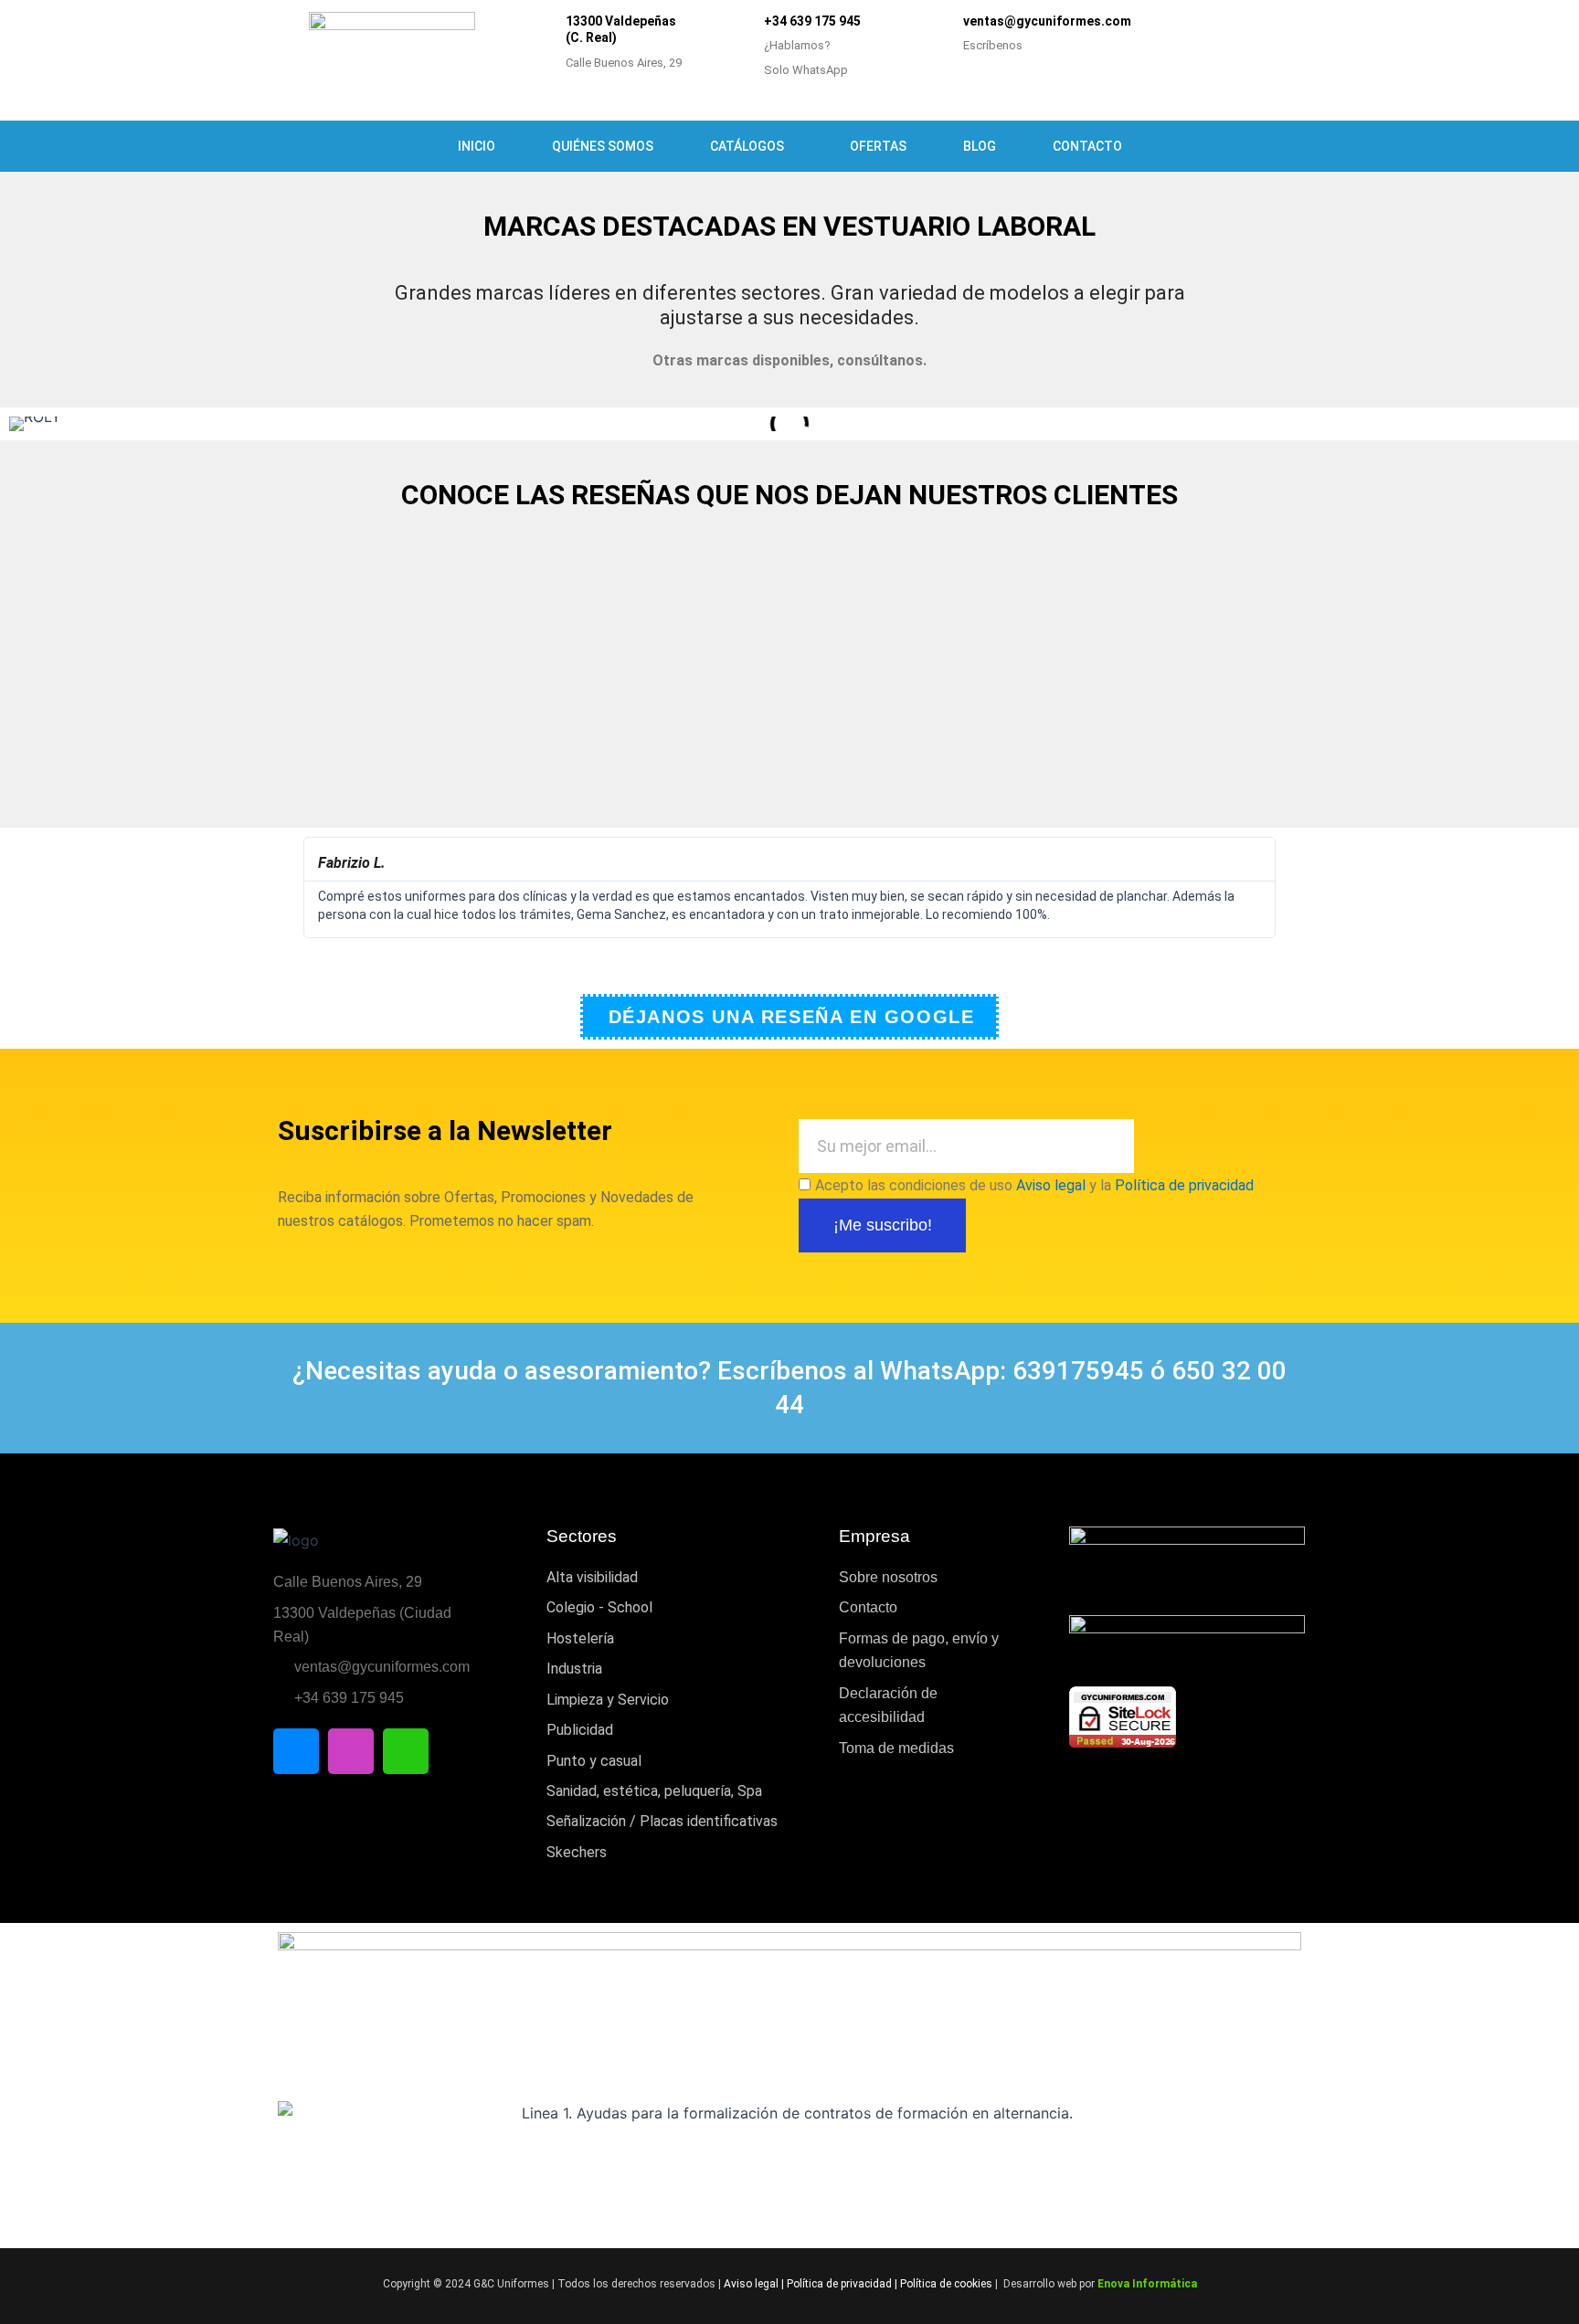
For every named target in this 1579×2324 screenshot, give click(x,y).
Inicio (477, 146)
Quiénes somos (603, 146)
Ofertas (878, 146)
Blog (980, 146)
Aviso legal (1051, 1185)
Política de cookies (946, 2284)
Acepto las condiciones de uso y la (1034, 1185)
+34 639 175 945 (812, 21)
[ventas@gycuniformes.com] (938, 35)
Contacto (1087, 146)
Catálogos (747, 146)
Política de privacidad (1184, 1185)
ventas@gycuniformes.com (1047, 21)
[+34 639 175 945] (739, 48)
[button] (294, 888)
